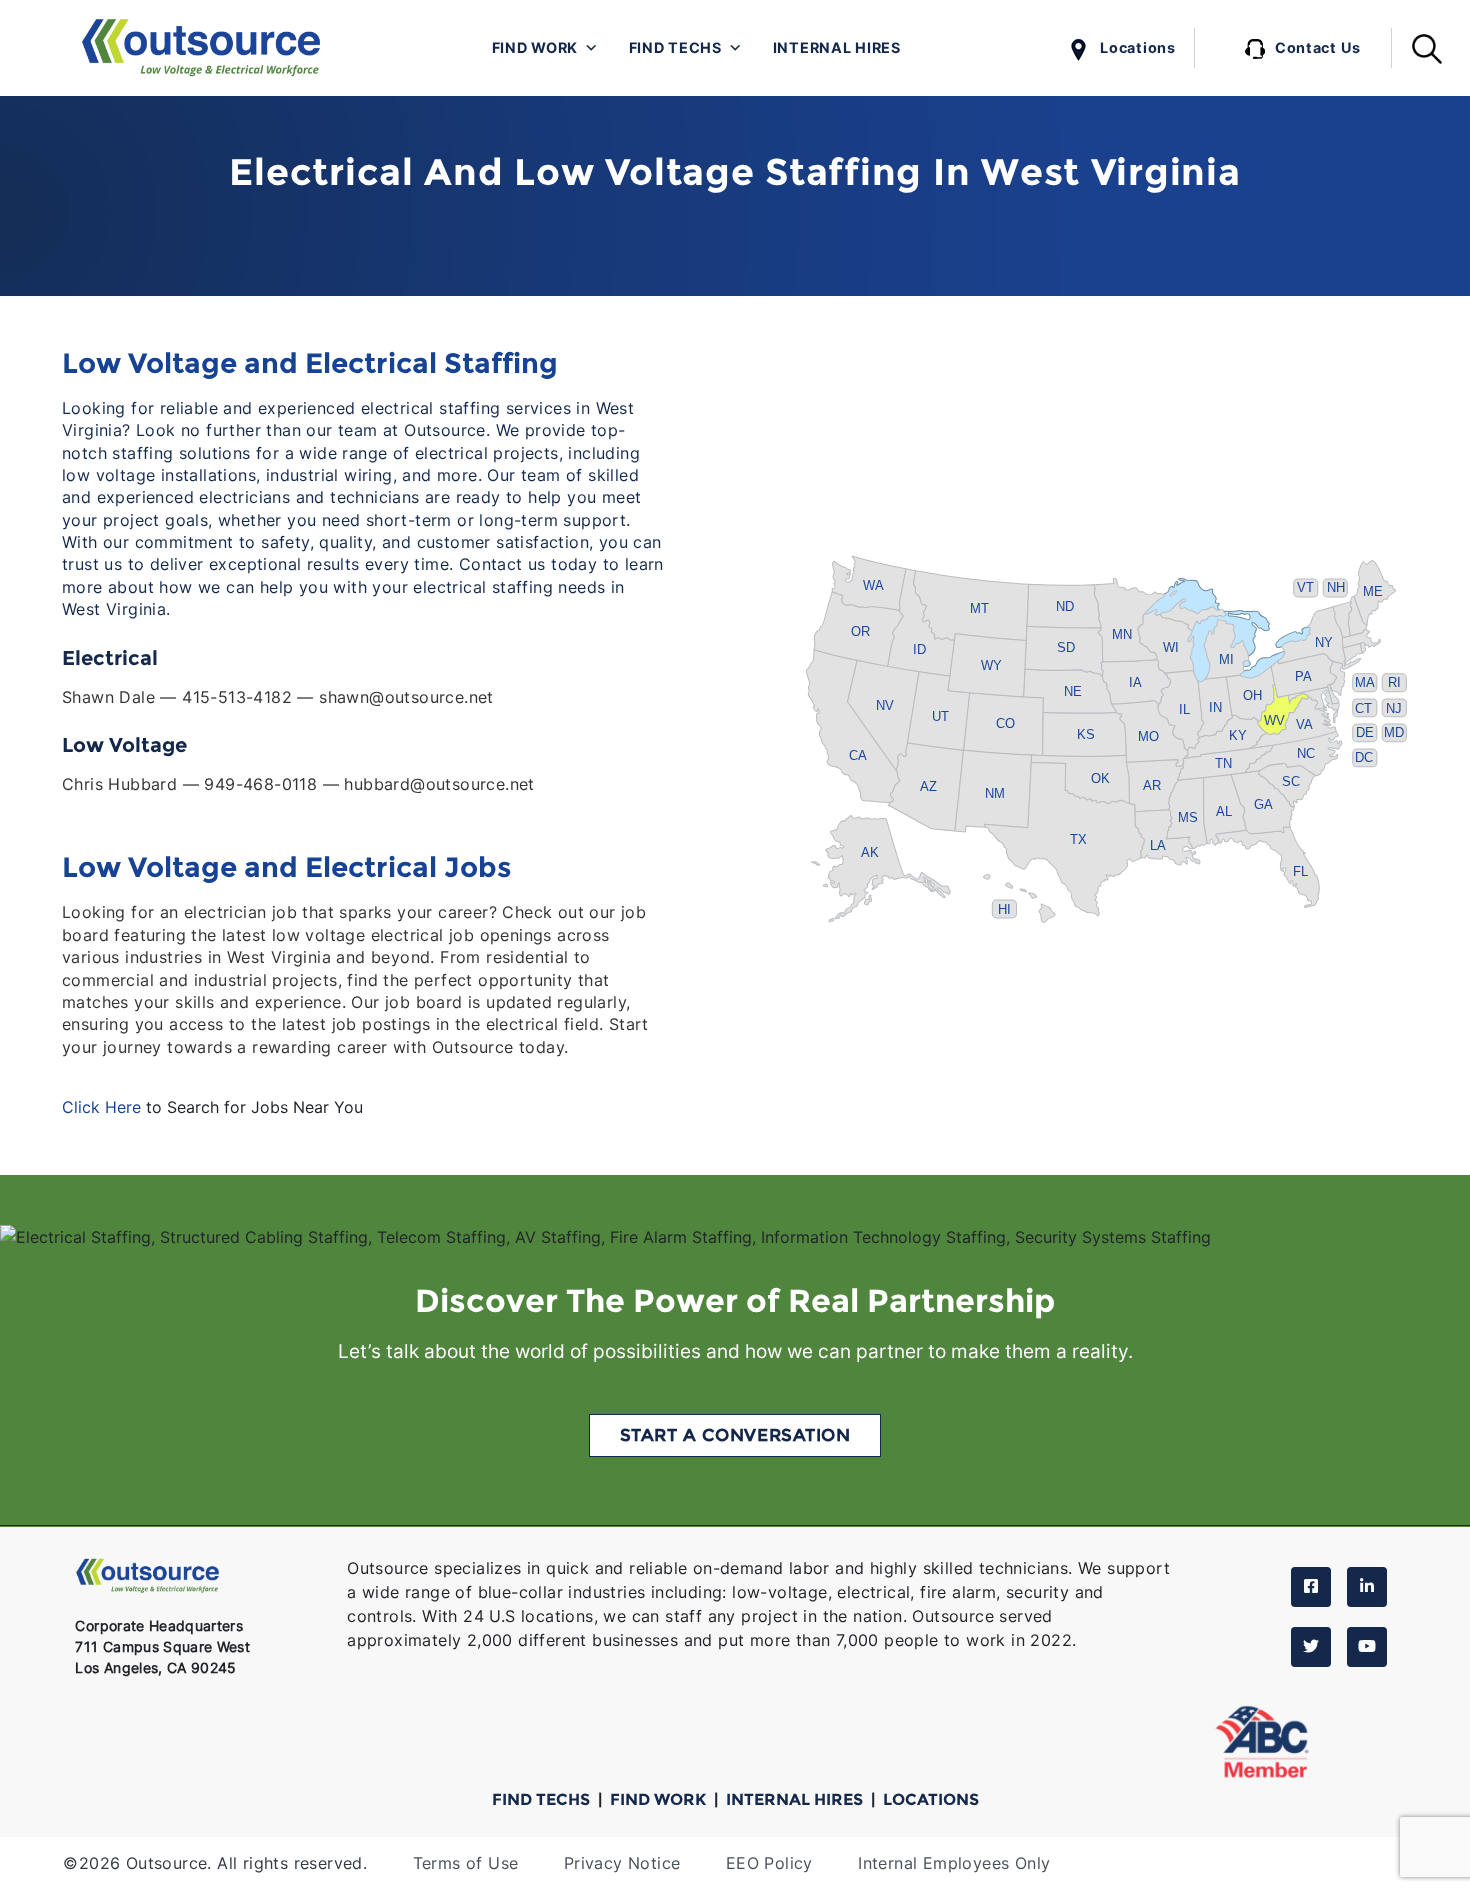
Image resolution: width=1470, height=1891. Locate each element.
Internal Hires (837, 47)
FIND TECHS (543, 1799)
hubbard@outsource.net (439, 784)
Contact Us (1318, 47)
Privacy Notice (622, 1863)
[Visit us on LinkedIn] (1367, 1587)
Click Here (101, 1107)
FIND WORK (660, 1799)
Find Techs (675, 47)
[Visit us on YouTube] (1367, 1647)
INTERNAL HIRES (796, 1799)
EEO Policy (769, 1863)
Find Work (535, 47)
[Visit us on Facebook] (1311, 1587)
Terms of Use (466, 1863)
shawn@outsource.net (406, 697)
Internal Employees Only (954, 1863)
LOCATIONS (931, 1799)
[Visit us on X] (1311, 1647)
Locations (1137, 47)
